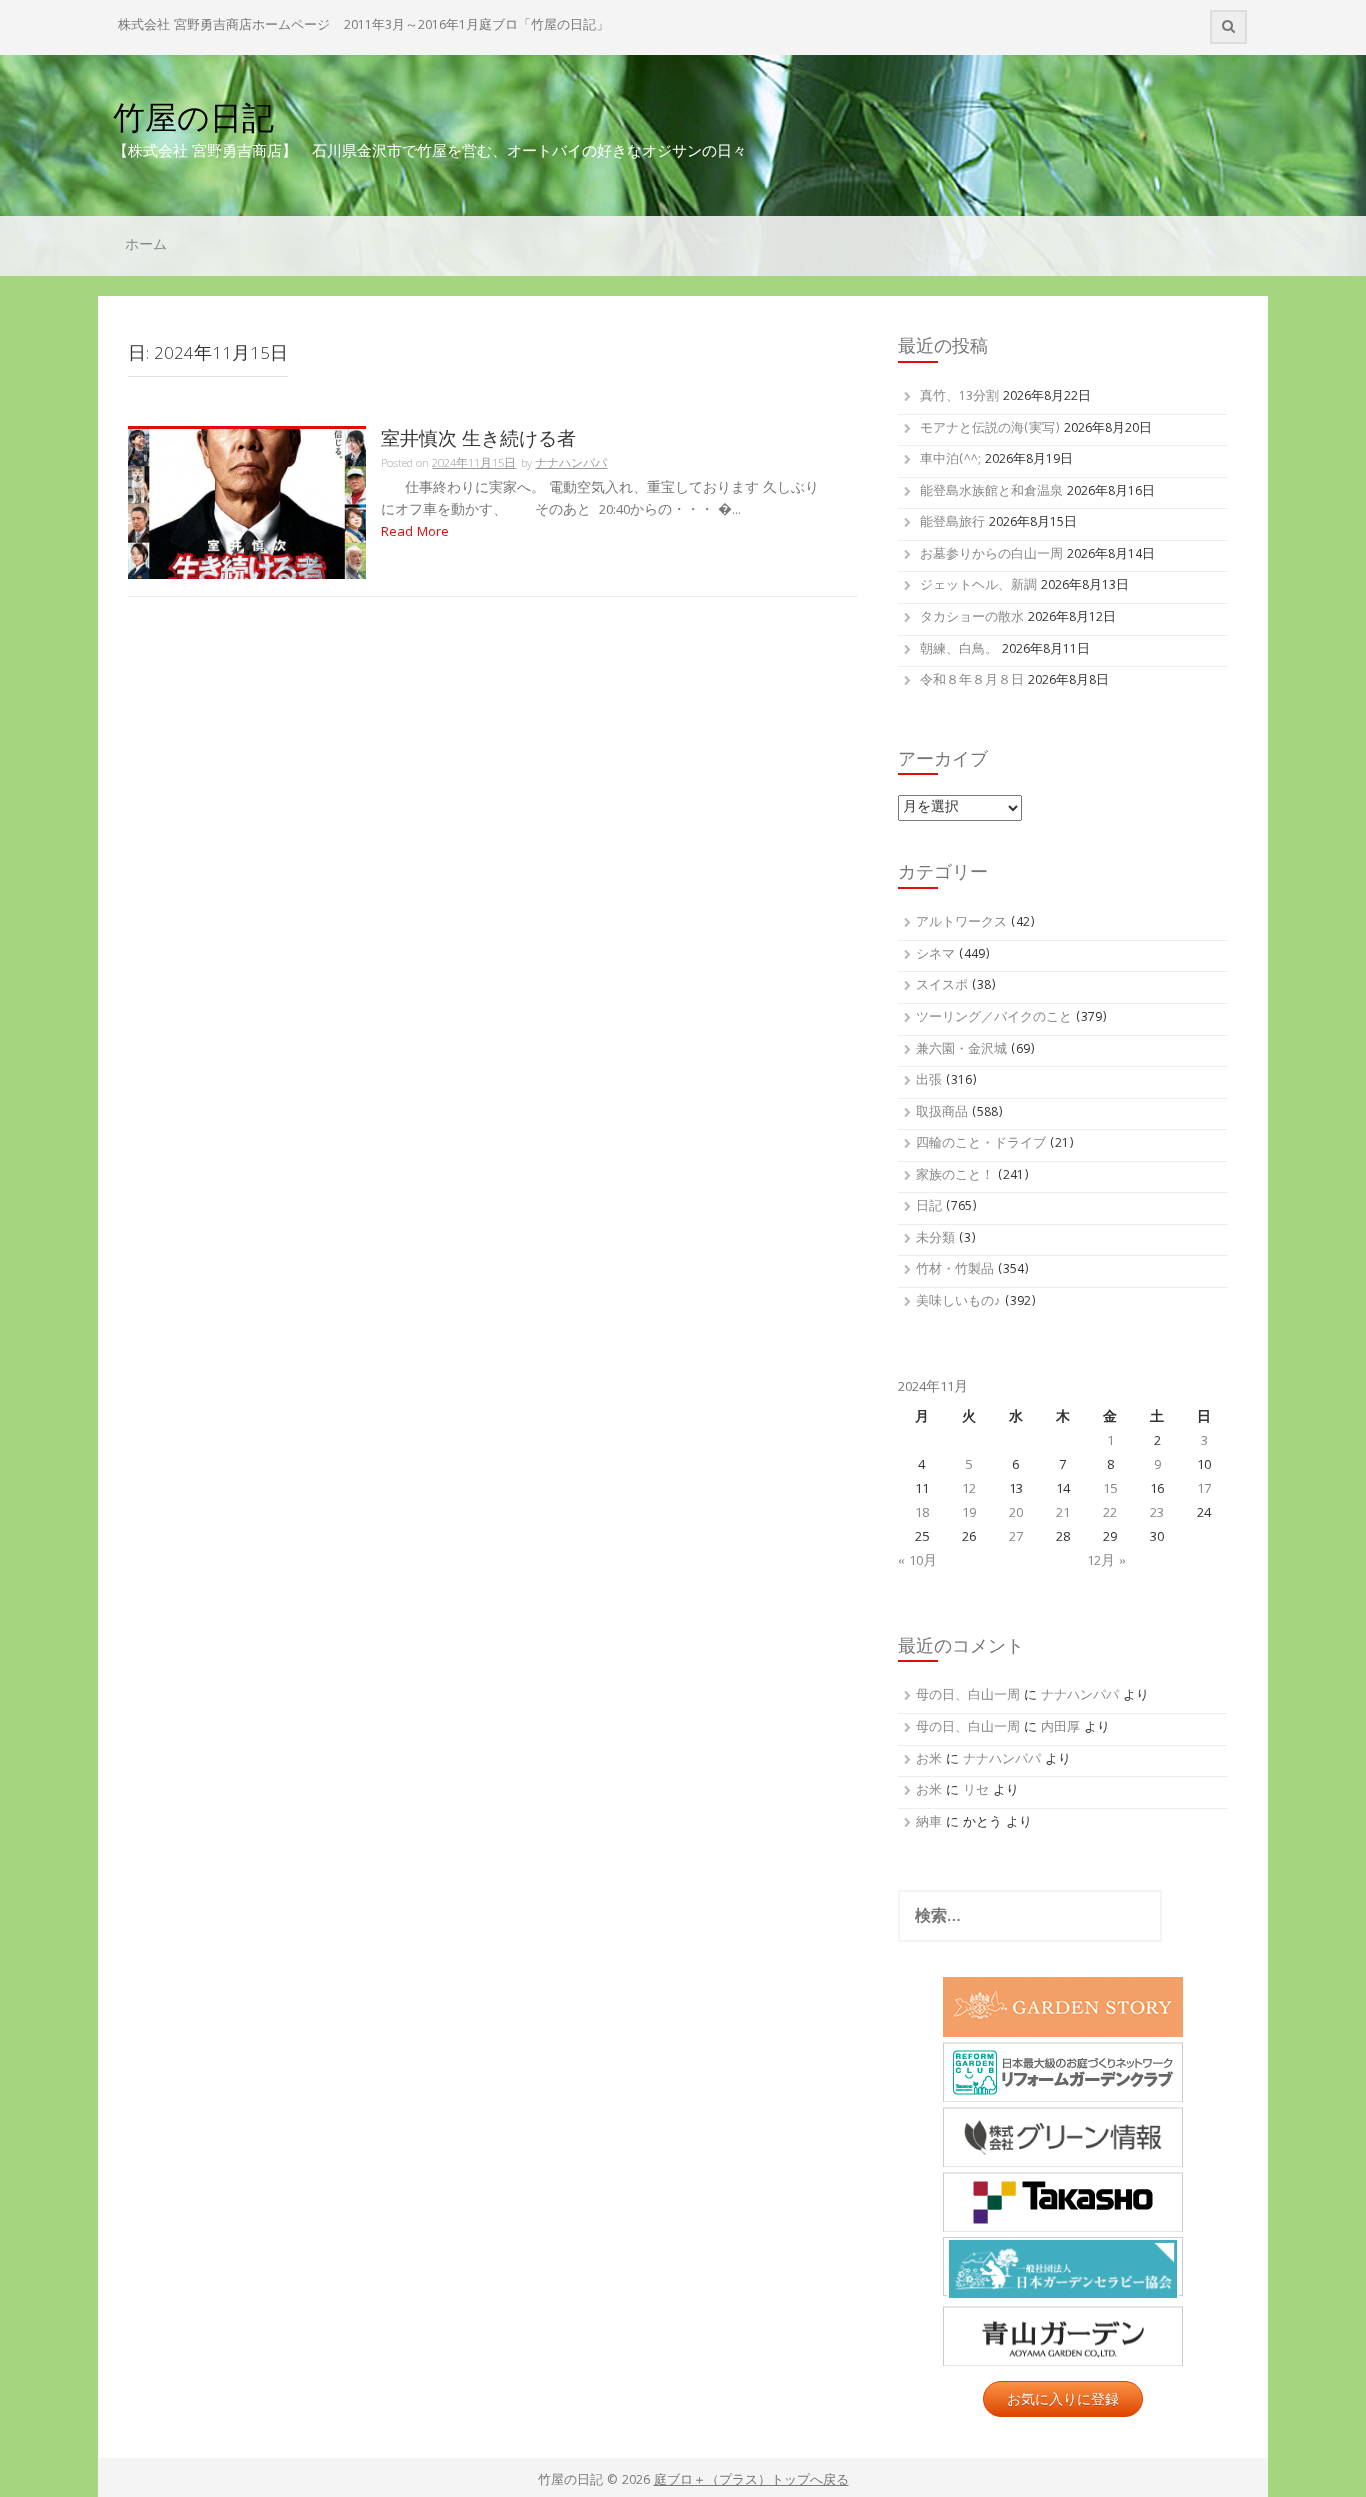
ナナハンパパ (571, 464)
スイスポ (942, 986)
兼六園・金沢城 (961, 1050)
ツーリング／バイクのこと (994, 1018)
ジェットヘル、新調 (978, 586)
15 (1110, 1490)
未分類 (935, 1239)
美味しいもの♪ (958, 1302)
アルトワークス (961, 923)
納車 (929, 1823)
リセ (976, 1791)
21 (1063, 1514)
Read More (415, 533)
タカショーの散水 (972, 618)
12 (969, 1490)
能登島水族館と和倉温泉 (991, 492)
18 (922, 1514)
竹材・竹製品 (955, 1270)
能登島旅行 (952, 523)
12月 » (1106, 1562)
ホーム (146, 246)
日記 (929, 1207)
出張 (929, 1081)
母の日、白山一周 (968, 1696)
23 (1157, 1514)
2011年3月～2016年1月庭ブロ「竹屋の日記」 (476, 26)
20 (1016, 1514)
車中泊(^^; (950, 460)
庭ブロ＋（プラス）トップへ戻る (751, 2481)
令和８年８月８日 (972, 681)
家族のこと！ (955, 1176)
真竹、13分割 (959, 397)
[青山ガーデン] (1063, 2336)
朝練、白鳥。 (959, 650)
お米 (929, 1760)
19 (969, 1514)
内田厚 (1060, 1728)
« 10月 (917, 1562)
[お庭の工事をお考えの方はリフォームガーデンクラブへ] (1063, 2072)
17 (1204, 1490)
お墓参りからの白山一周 (991, 555)
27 (1016, 1538)
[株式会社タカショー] (1063, 2202)
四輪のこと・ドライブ (981, 1144)
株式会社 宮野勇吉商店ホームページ (224, 26)
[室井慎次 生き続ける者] (247, 504)
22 (1110, 1514)
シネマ (935, 955)
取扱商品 (942, 1113)
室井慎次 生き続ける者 (478, 438)
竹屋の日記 (193, 117)
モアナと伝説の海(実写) (990, 429)
